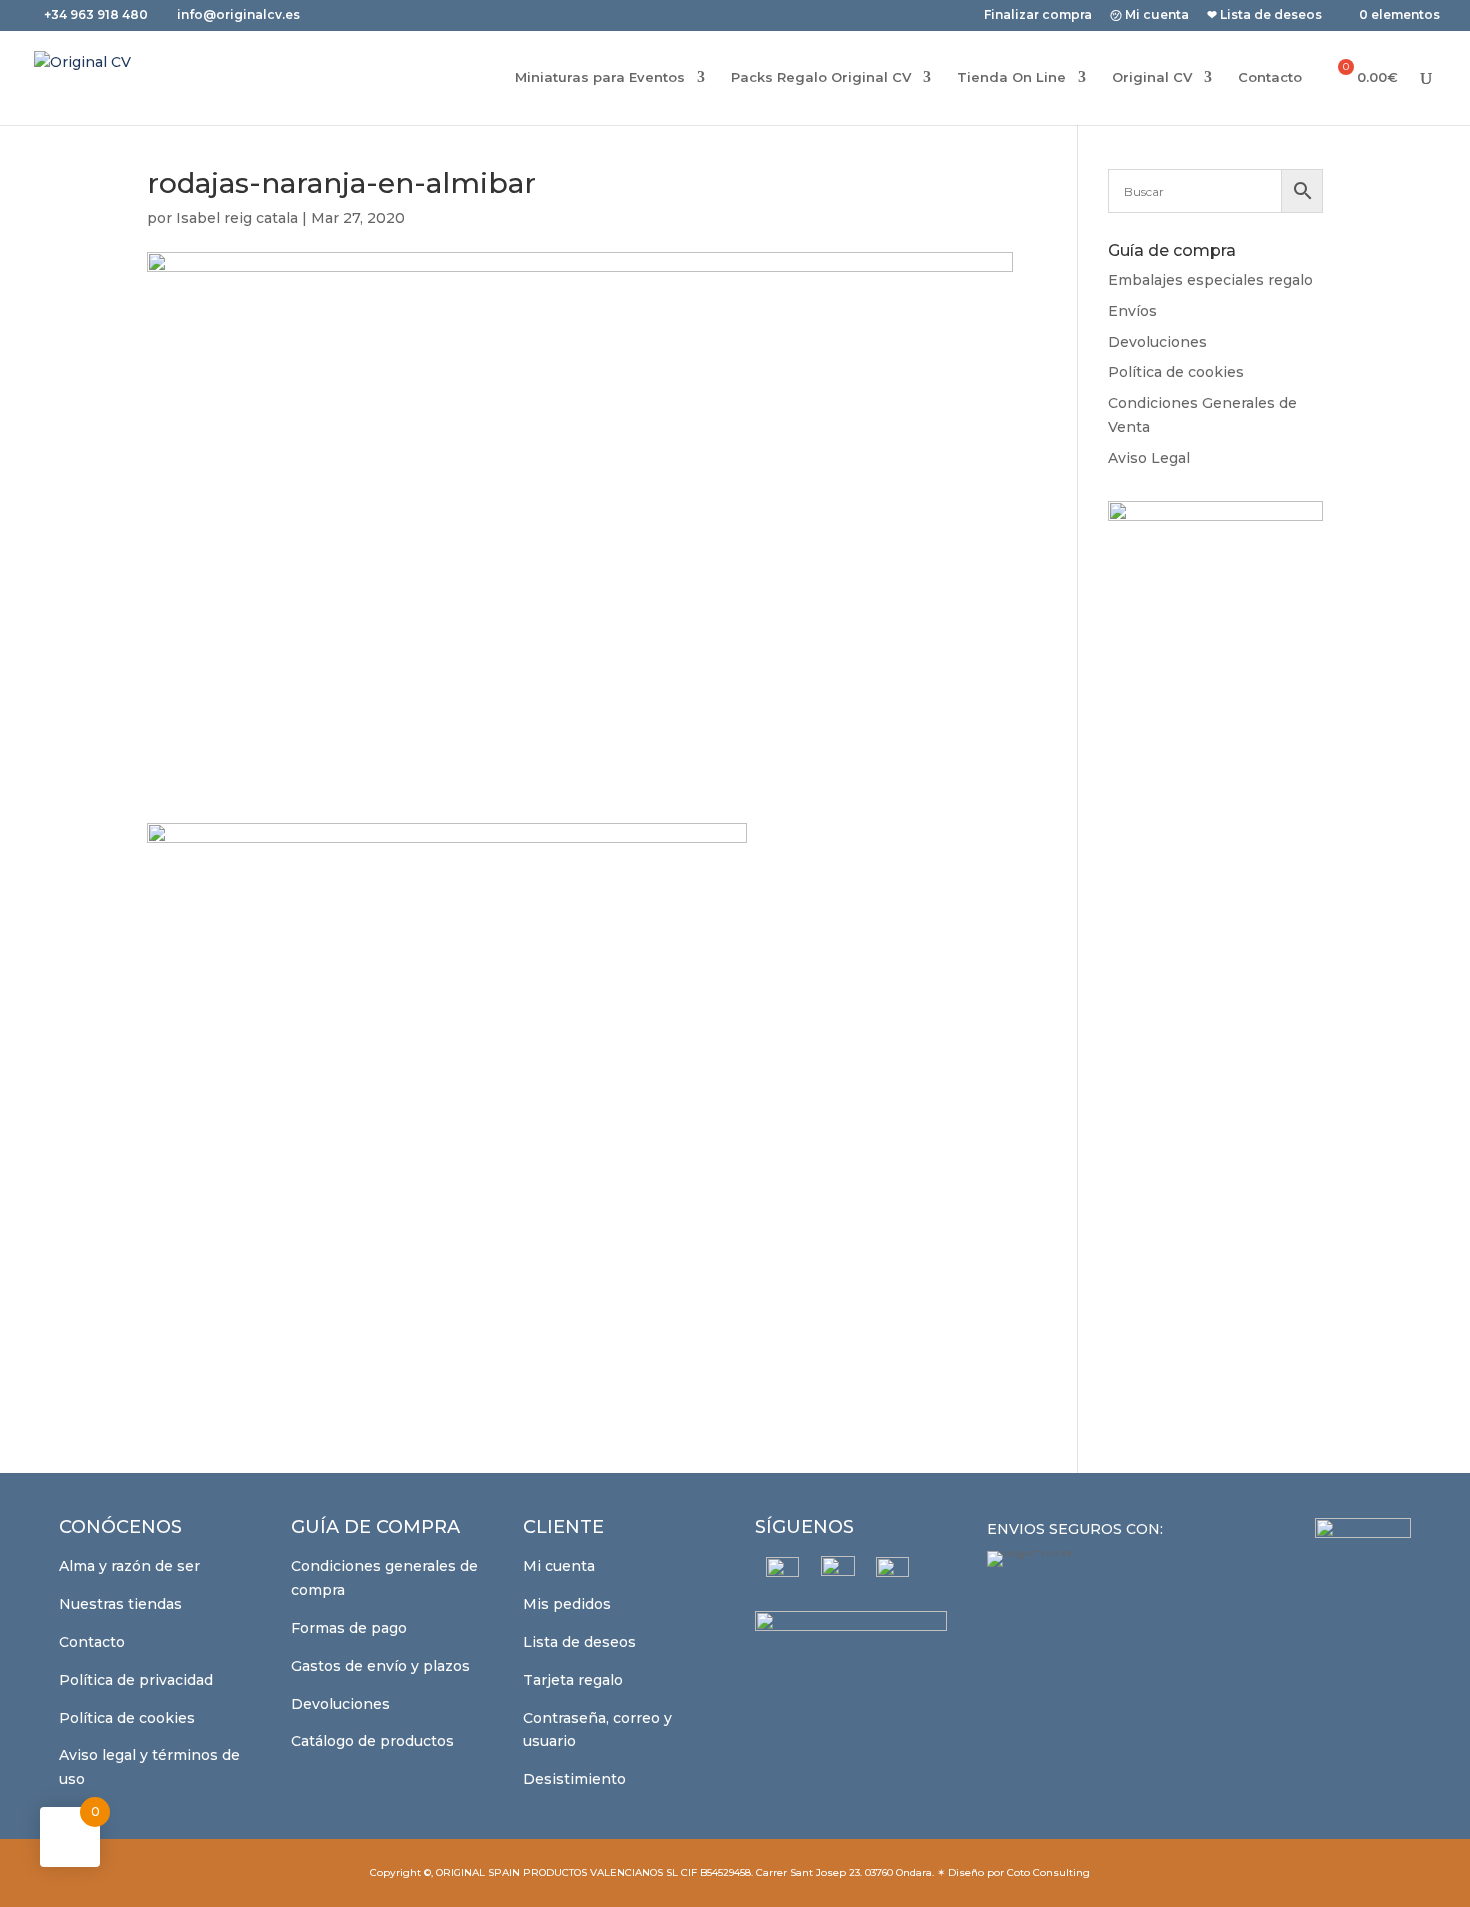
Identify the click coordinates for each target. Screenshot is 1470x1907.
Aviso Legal (1149, 458)
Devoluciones (1157, 342)
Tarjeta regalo (573, 1680)
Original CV (1152, 77)
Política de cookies (1176, 372)
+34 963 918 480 (97, 14)
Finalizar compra (1038, 15)
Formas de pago (349, 1628)
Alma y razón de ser (129, 1566)
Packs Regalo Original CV (821, 77)
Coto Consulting (1048, 1872)
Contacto (1270, 77)
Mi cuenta (559, 1566)
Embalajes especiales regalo (1210, 280)
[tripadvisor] (892, 1573)
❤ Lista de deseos (1264, 15)
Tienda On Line (1011, 77)
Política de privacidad (136, 1680)
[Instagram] (837, 1573)
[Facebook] (782, 1573)
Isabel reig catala (237, 218)
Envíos (1132, 311)
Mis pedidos (567, 1604)
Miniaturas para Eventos (600, 77)
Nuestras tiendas (120, 1604)
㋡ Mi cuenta (1149, 15)
